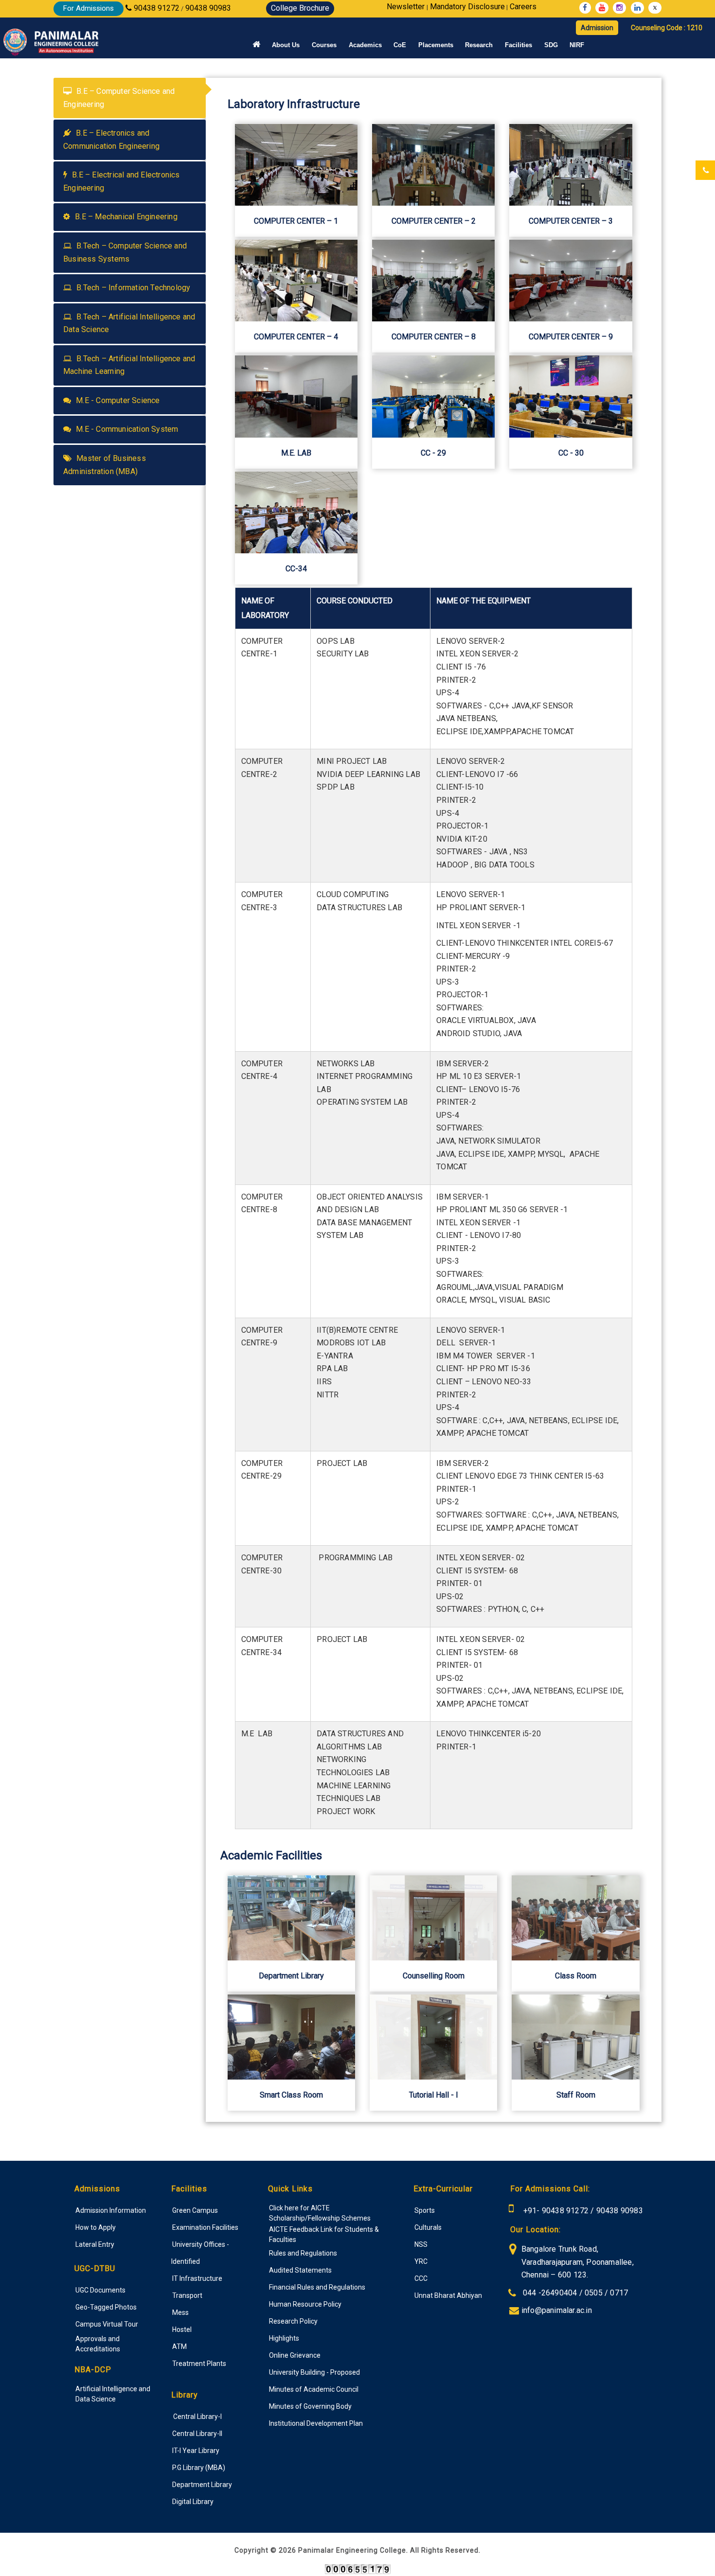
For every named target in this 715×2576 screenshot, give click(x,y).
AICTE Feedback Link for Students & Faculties (324, 2234)
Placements (436, 45)
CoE (400, 45)
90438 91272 (564, 2211)
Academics (365, 45)
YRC (421, 2261)
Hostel (182, 2329)
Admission (597, 28)
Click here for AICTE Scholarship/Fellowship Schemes (320, 2213)
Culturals (428, 2227)
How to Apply (96, 2227)
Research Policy (293, 2321)
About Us (286, 45)
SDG (551, 45)
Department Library (202, 2485)
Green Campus (195, 2210)
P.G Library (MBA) (199, 2468)
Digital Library (193, 2502)
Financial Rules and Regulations (317, 2287)
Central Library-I (197, 2417)
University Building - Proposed (314, 2372)
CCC (421, 2278)
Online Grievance (295, 2355)
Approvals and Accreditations (98, 2344)
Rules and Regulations (303, 2253)
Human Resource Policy (305, 2304)
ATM (179, 2347)
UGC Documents (100, 2290)
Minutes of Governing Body (310, 2406)
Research (479, 45)
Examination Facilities (205, 2227)
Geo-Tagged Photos (106, 2307)
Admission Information (111, 2210)
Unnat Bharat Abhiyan (448, 2295)
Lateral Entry (95, 2244)
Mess (180, 2312)
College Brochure (300, 8)
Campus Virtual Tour (107, 2324)
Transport (187, 2295)
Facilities (518, 45)
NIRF (577, 45)
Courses (324, 45)
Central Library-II (197, 2434)
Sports (425, 2210)
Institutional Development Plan (316, 2423)
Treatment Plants (199, 2364)
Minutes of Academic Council (314, 2389)
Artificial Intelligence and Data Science (113, 2394)
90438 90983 (620, 2211)
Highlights (284, 2338)
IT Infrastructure (197, 2278)
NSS (421, 2244)
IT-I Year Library (196, 2451)
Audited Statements (300, 2270)
